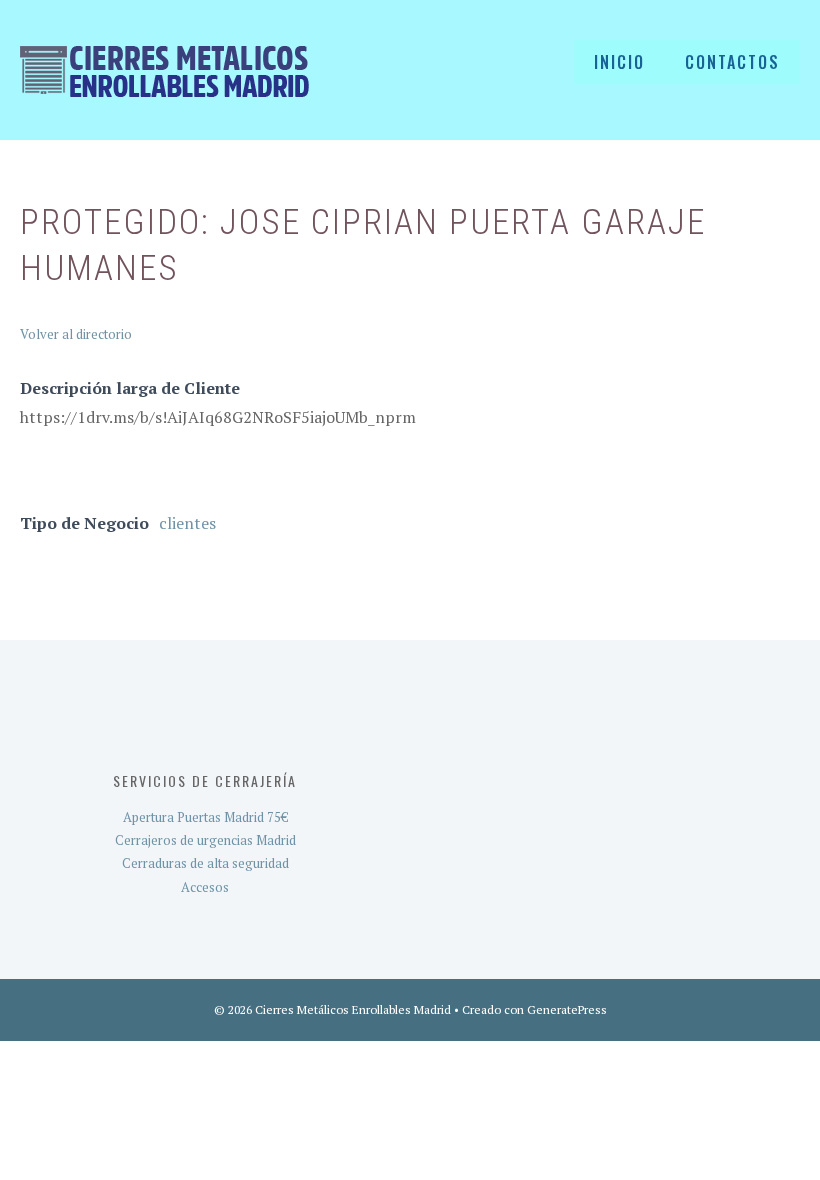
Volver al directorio (76, 334)
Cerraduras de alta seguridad (205, 863)
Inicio (619, 62)
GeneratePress (567, 1009)
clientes (187, 523)
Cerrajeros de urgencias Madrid (205, 840)
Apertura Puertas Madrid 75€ (205, 817)
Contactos (732, 62)
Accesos (205, 887)
